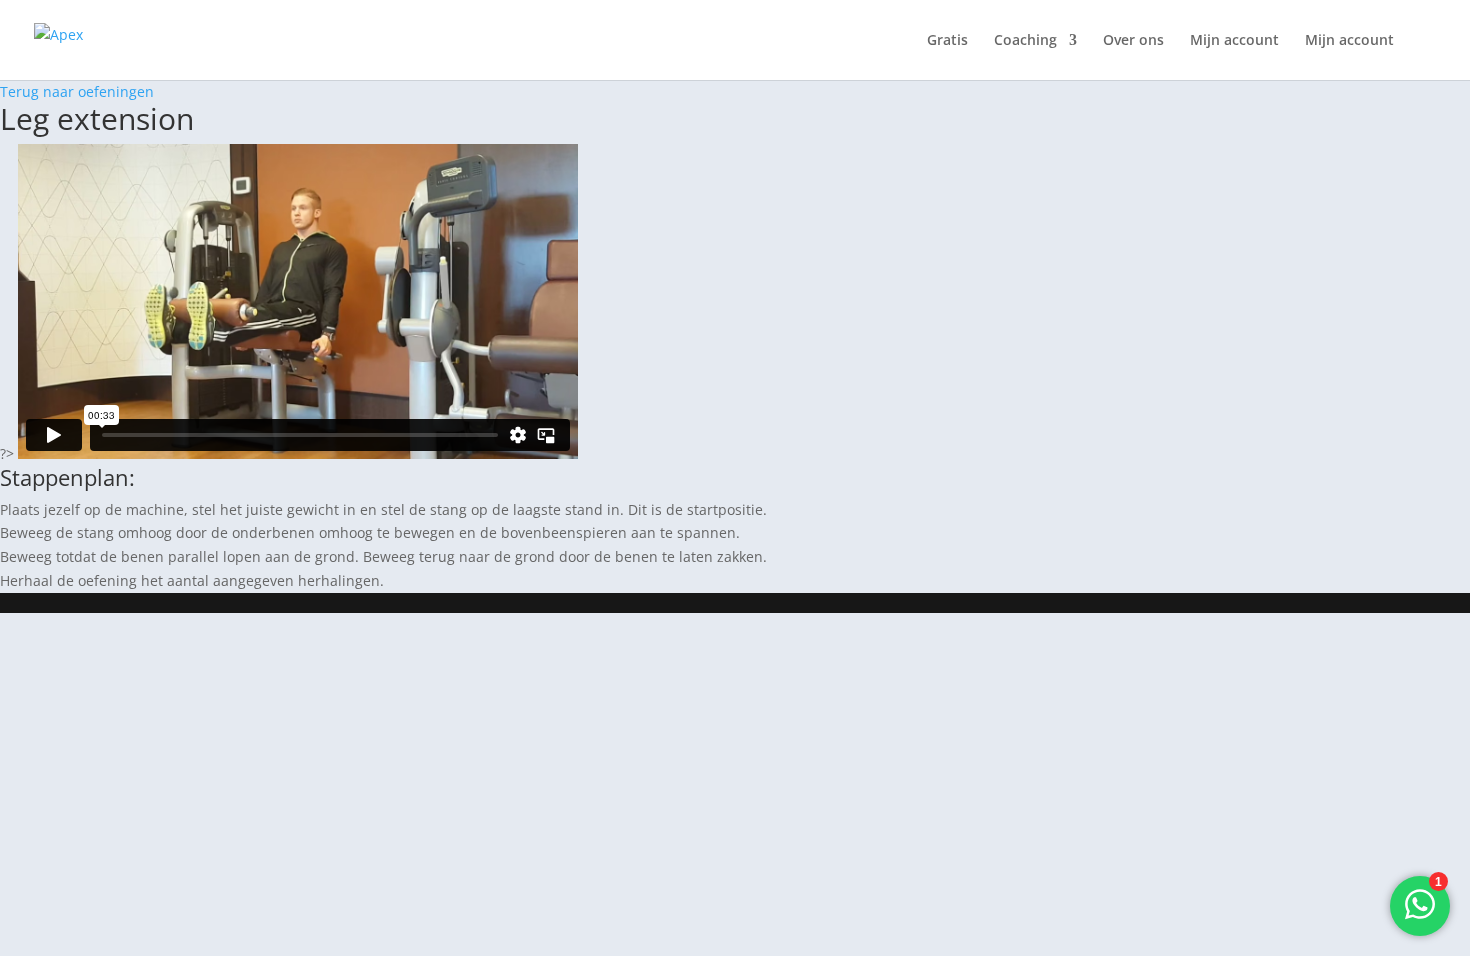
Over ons (1133, 41)
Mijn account (1234, 41)
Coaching (1025, 41)
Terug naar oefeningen (77, 91)
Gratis (947, 41)
